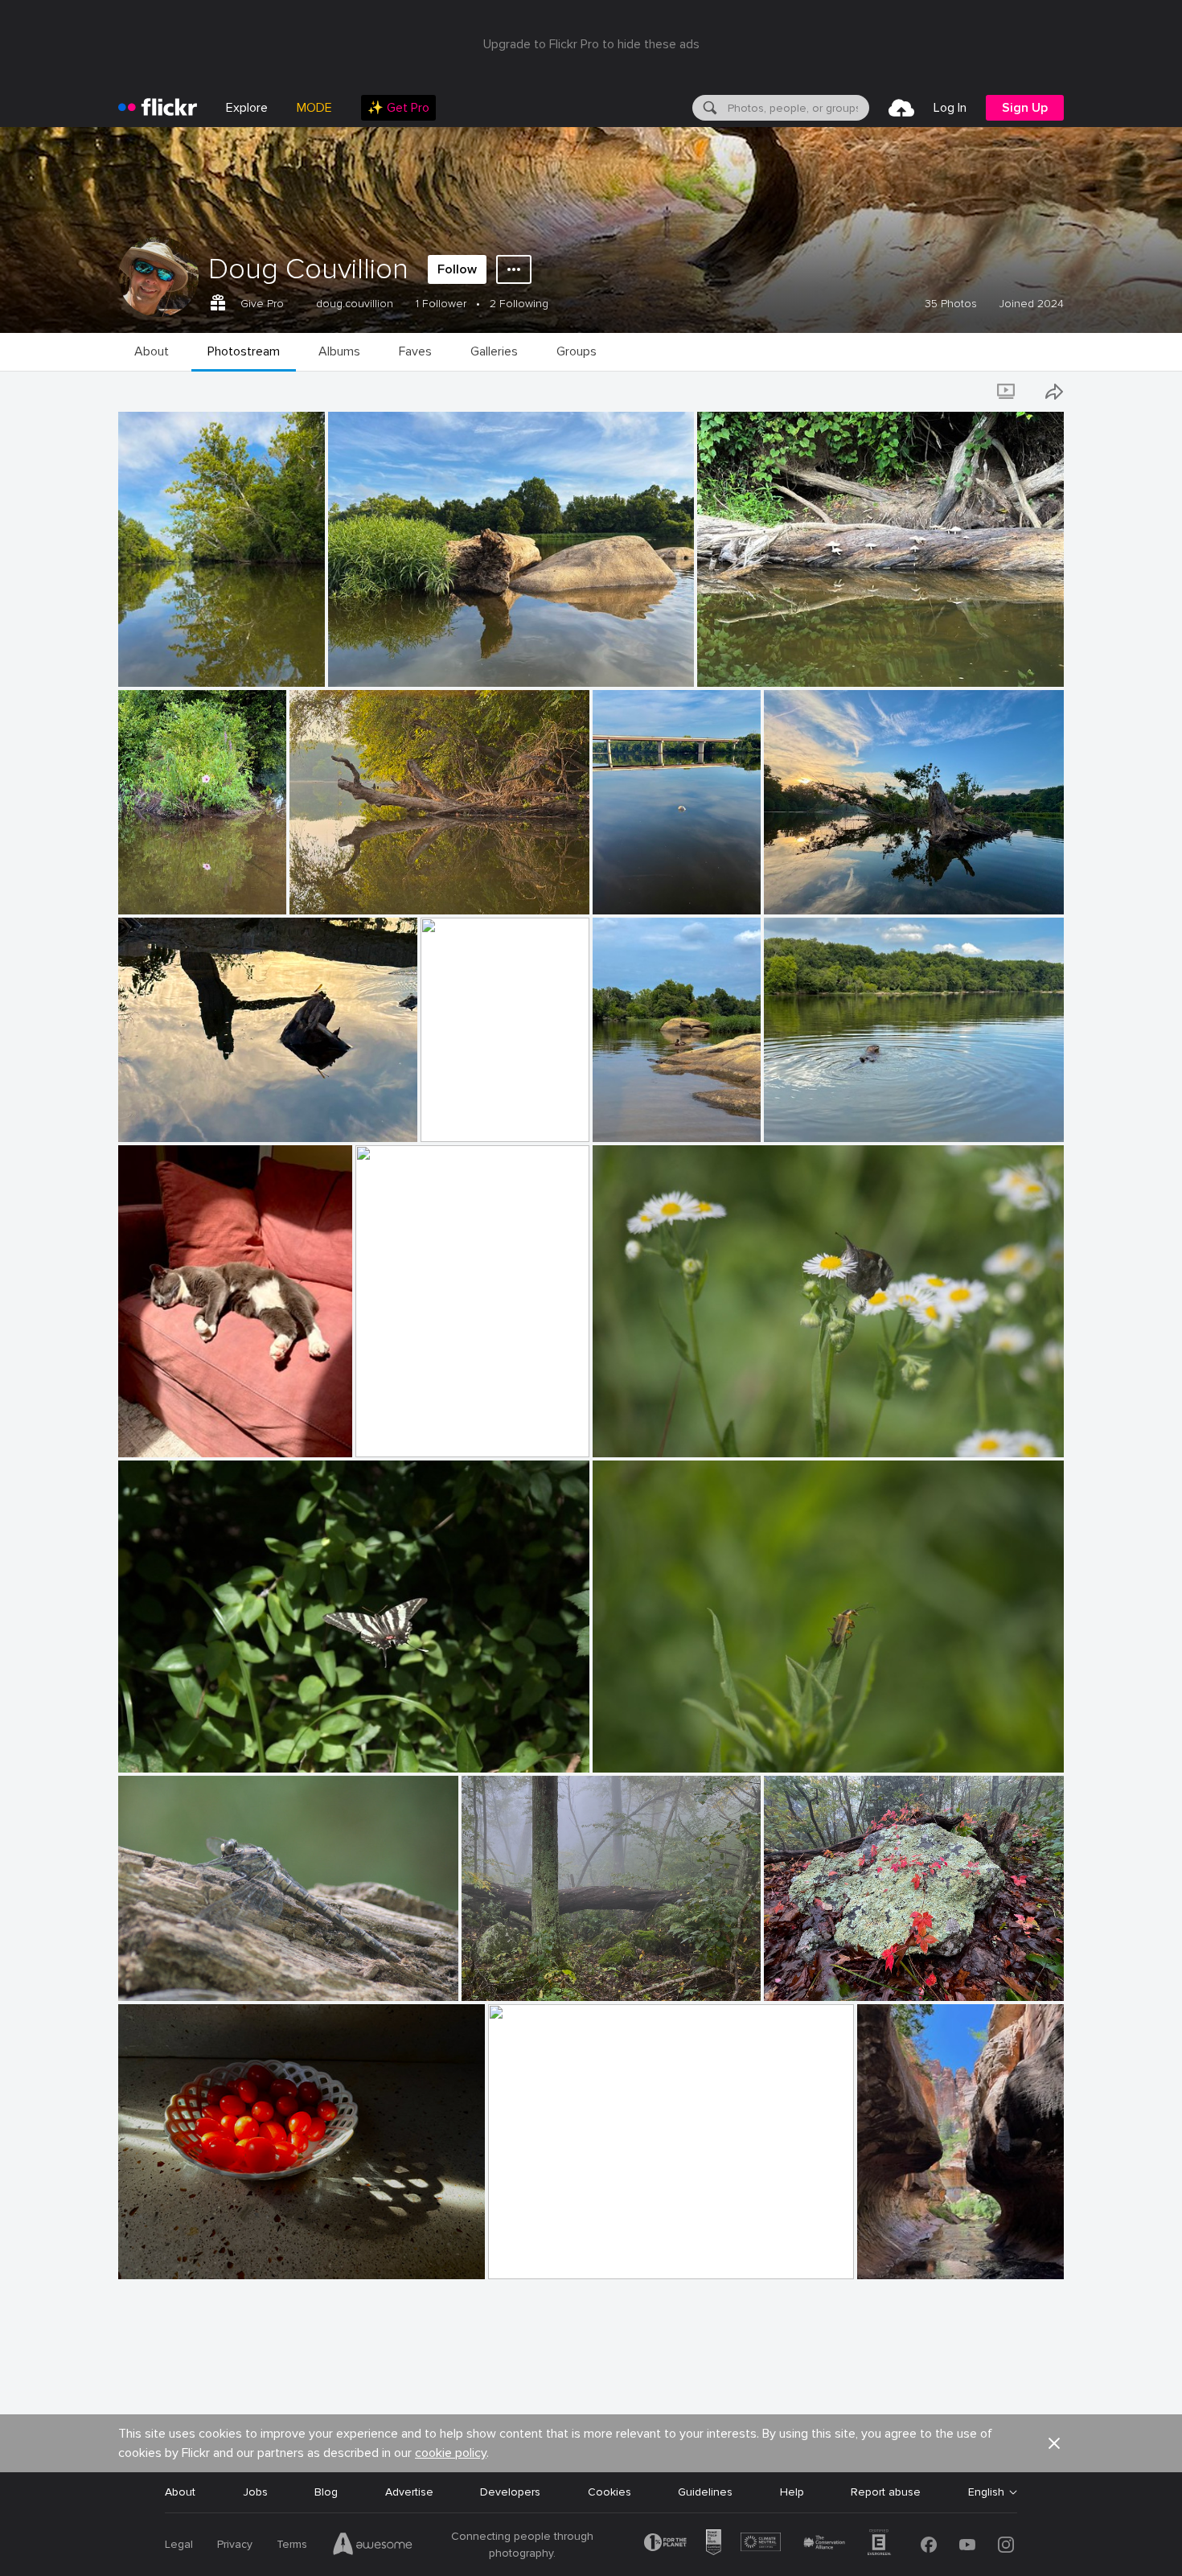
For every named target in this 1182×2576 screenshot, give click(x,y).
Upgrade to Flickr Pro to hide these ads (591, 44)
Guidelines (705, 2492)
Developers (510, 2492)
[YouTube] (967, 2545)
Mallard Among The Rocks (651, 1117)
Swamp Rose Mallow (176, 889)
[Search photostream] (962, 392)
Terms (292, 2544)
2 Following (519, 304)
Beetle (616, 1747)
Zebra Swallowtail (171, 1747)
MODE (314, 108)
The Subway (896, 2254)
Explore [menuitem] (247, 108)
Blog (326, 2492)
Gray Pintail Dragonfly (182, 1976)
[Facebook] (929, 2545)
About (180, 2492)
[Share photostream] (1054, 392)
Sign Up (1025, 108)
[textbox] (797, 108)
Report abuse (886, 2492)
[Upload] (901, 108)
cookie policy (451, 2453)
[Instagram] (1006, 2545)
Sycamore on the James (187, 661)
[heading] (158, 108)
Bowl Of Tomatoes (174, 2254)
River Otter (799, 1117)
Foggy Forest (503, 1976)
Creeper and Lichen (821, 1976)
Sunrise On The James (553, 2254)
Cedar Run (389, 1432)
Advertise (409, 2492)
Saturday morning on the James (379, 889)
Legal (179, 2544)
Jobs (255, 2492)
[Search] (708, 108)
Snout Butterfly (640, 1432)
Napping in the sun (173, 1432)
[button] (285, 673)
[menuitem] (398, 108)
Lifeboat (449, 1117)
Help (792, 2492)
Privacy (235, 2544)
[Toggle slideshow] (1008, 392)
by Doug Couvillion (161, 675)
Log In (950, 108)
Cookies (609, 2492)
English (986, 2492)
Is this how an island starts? (407, 661)
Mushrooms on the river (766, 661)
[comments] (311, 673)
